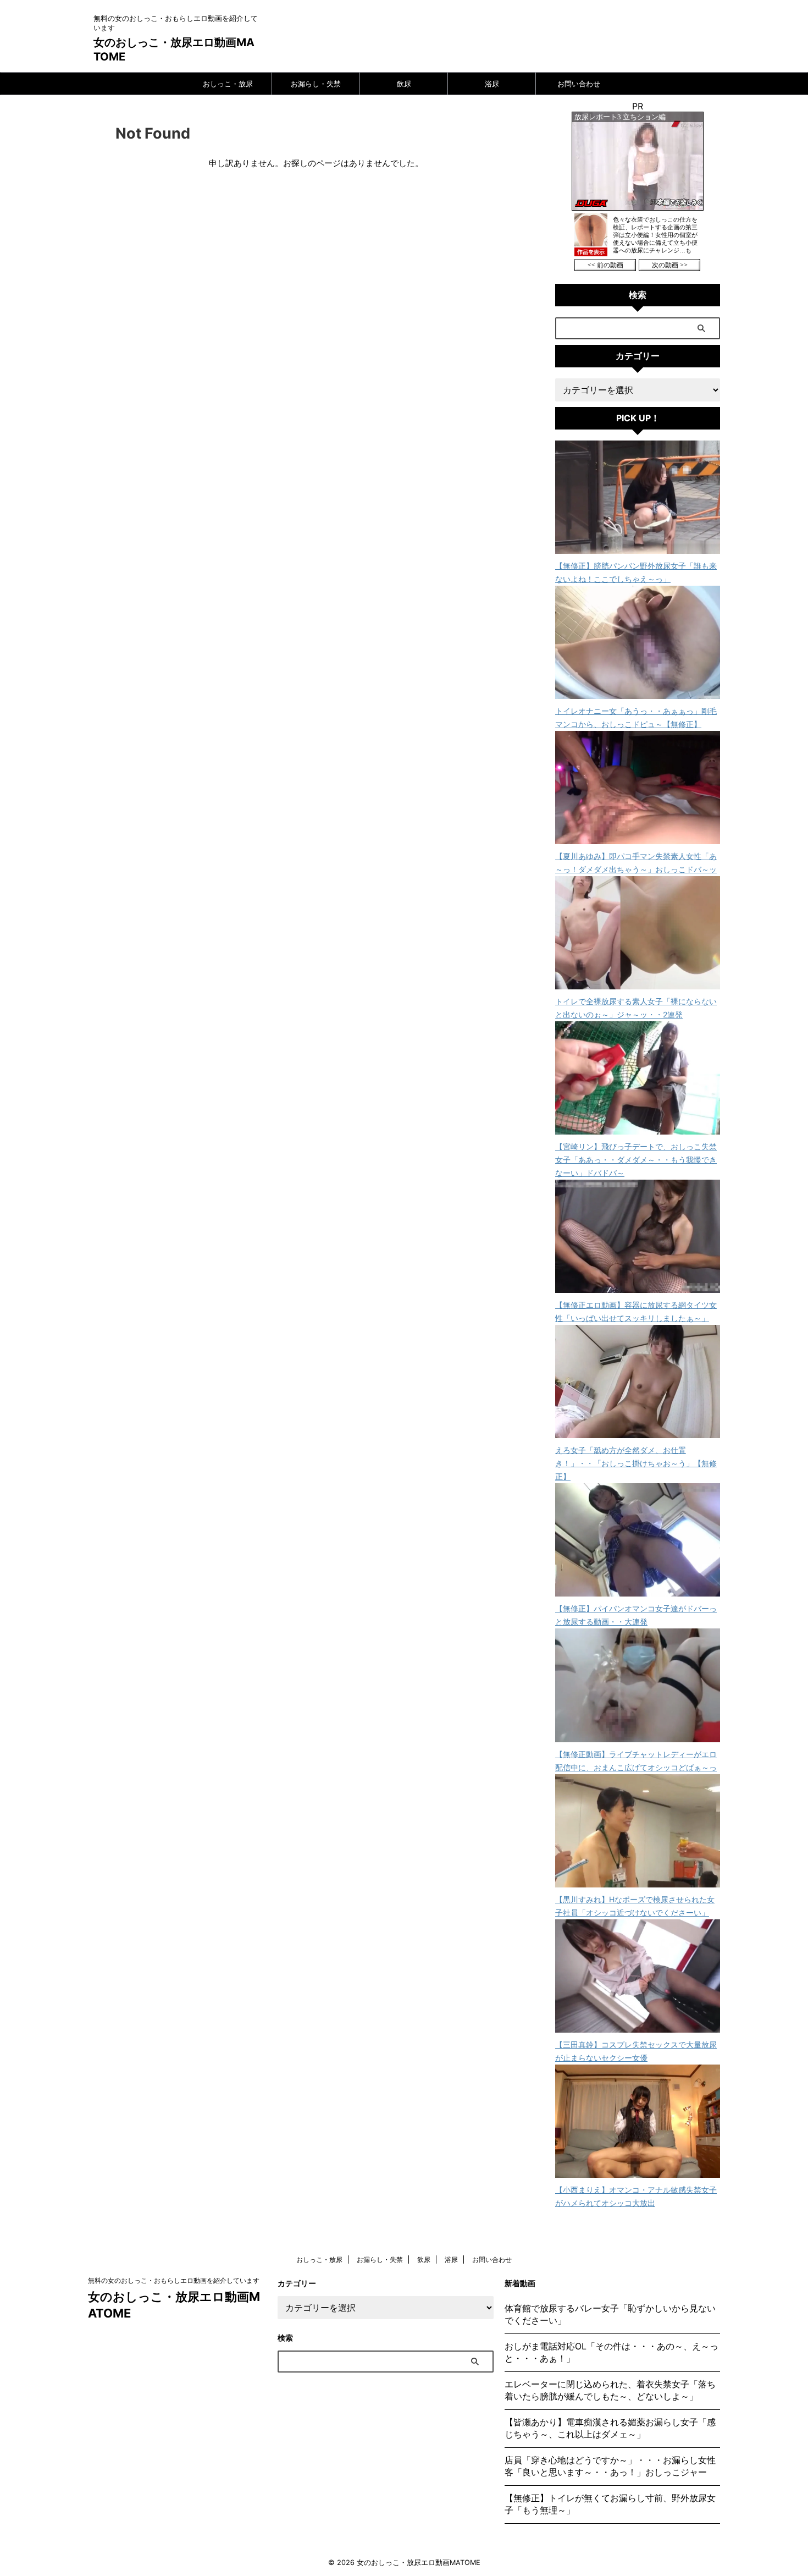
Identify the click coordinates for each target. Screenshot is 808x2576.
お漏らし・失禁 (316, 84)
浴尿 (492, 84)
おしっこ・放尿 (228, 84)
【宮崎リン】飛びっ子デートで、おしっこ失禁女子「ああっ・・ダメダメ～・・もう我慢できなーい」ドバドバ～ (636, 1160)
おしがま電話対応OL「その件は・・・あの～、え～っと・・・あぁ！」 (611, 2352)
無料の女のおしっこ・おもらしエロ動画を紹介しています (174, 2280)
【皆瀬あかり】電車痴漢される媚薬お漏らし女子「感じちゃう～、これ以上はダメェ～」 (610, 2428)
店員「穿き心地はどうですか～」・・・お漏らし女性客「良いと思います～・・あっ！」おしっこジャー (610, 2466)
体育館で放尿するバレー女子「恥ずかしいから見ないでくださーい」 (610, 2314)
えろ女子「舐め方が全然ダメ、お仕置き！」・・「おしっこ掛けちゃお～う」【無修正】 (636, 1463)
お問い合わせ (579, 84)
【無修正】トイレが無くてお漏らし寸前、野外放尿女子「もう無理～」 (610, 2504)
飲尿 (404, 84)
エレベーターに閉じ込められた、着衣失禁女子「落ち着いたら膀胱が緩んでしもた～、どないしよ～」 (610, 2390)
